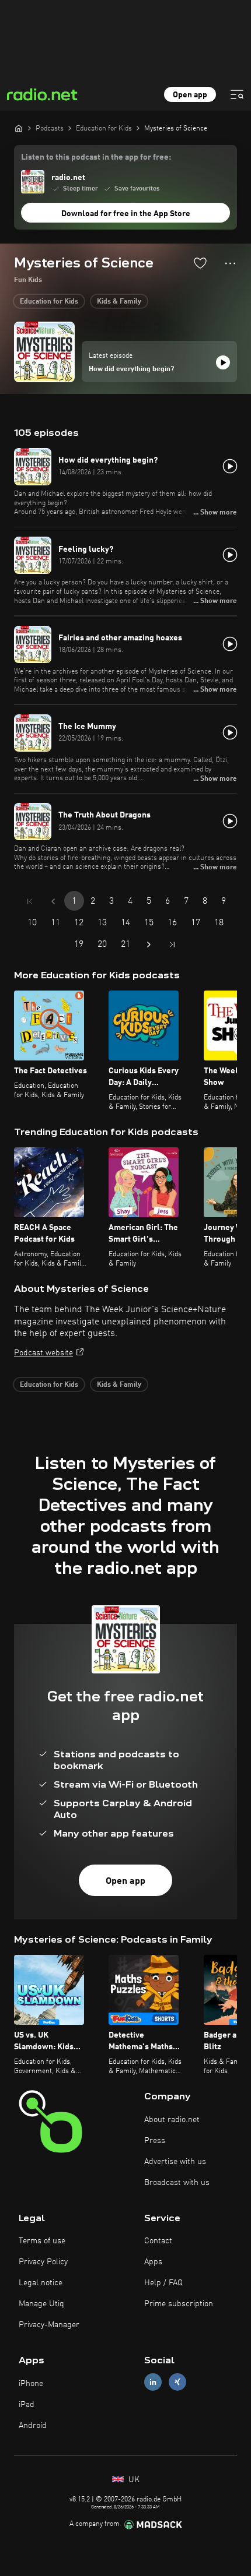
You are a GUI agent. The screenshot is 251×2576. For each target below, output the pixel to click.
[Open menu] (237, 94)
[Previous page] (53, 901)
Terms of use (42, 2241)
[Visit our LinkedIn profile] (153, 2382)
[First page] (30, 901)
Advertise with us (175, 2162)
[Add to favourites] (200, 263)
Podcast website (43, 1353)
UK (133, 2480)
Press (155, 2141)
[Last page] (172, 945)
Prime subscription (179, 2304)
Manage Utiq (41, 2304)
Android (33, 2426)
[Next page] (149, 945)
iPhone (31, 2384)
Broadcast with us (177, 2183)
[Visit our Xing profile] (177, 2382)
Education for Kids (49, 302)
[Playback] (223, 362)
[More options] (230, 263)
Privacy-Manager (49, 2325)
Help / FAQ (163, 2283)
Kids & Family (119, 302)
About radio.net (172, 2120)
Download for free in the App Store (126, 214)
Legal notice (41, 2283)
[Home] (19, 128)
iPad (27, 2405)
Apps (153, 2262)
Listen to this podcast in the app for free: (96, 157)
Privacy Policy (43, 2262)
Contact (158, 2241)
